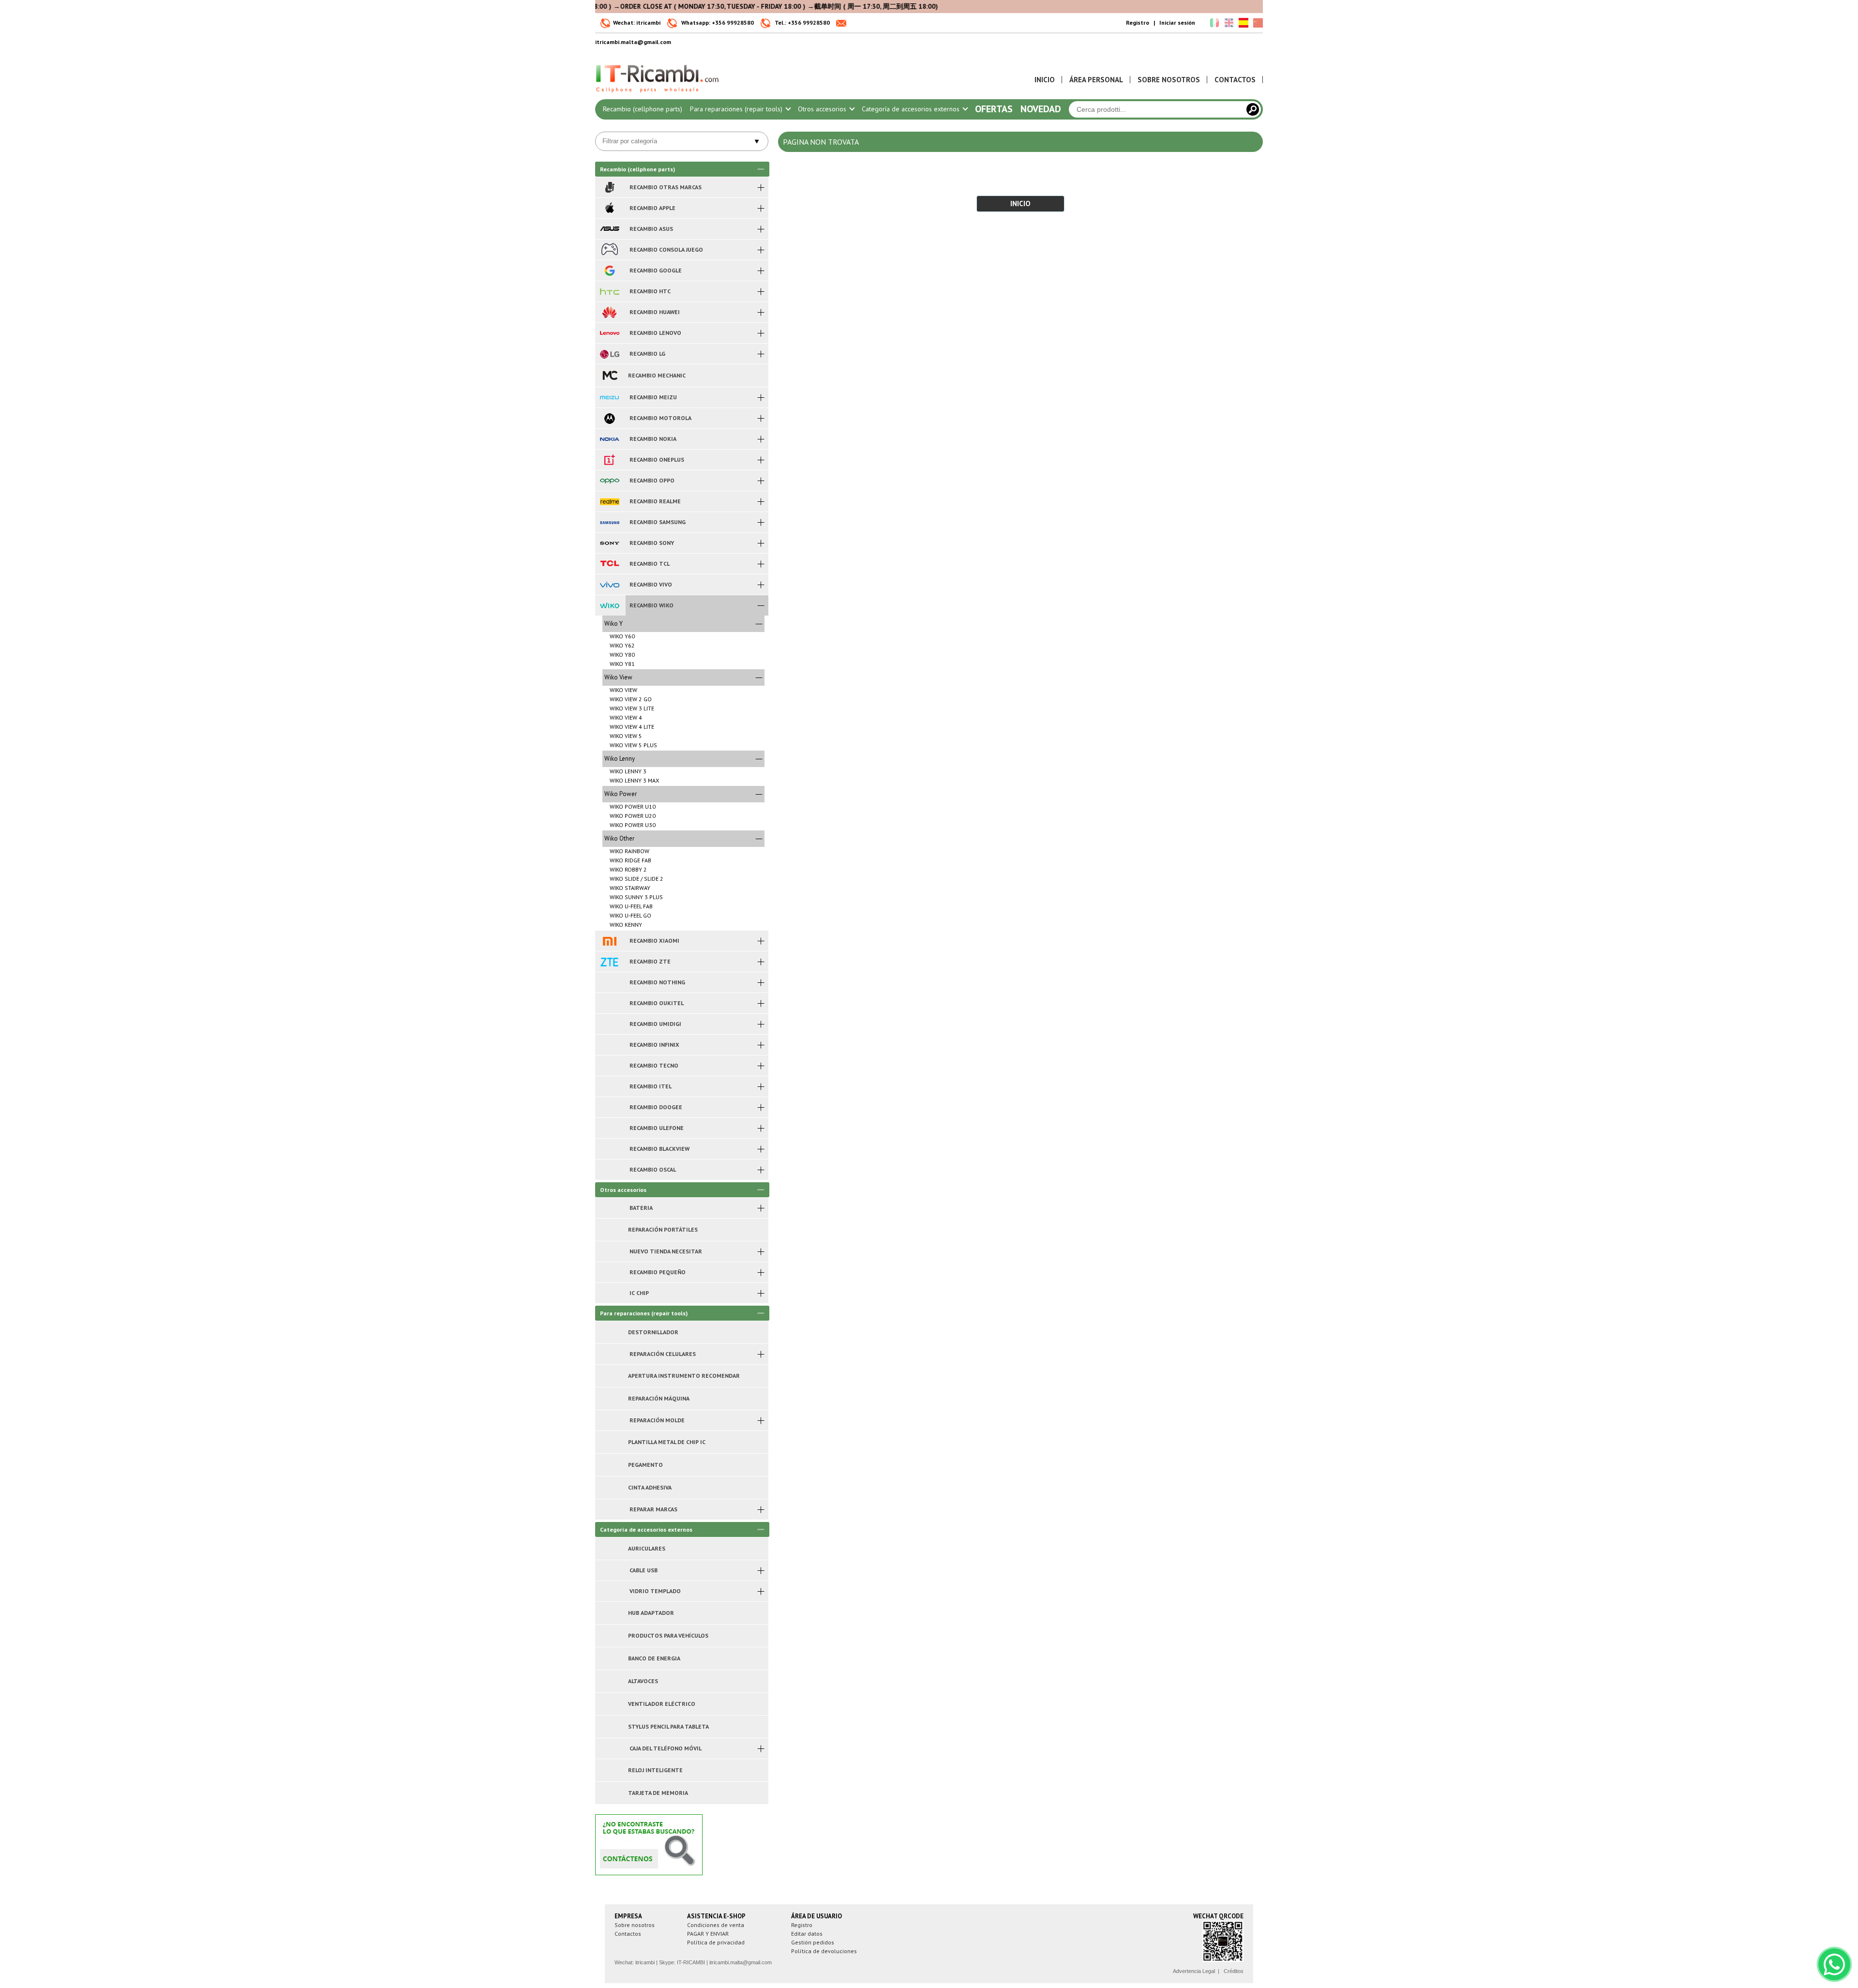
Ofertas (994, 109)
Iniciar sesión (1177, 23)
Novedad (1041, 109)
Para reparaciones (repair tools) (737, 109)
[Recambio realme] (609, 501)
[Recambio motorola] (609, 418)
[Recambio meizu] (609, 397)
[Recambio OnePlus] (609, 460)
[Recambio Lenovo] (609, 333)
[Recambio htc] (609, 291)
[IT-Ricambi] (658, 95)
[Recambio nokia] (609, 439)
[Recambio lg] (609, 354)
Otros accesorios (823, 109)
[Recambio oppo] (609, 481)
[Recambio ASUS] (609, 229)
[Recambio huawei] (609, 312)
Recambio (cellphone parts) (643, 109)
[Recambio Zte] (609, 962)
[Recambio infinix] (609, 1045)
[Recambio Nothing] (609, 982)
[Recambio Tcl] (609, 564)
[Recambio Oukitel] (609, 1003)
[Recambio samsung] (609, 522)
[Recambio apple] (609, 208)
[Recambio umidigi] (609, 1024)
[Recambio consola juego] (609, 250)
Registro (1138, 23)
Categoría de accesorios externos (912, 109)
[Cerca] (1253, 109)
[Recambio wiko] (609, 605)
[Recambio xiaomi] (609, 941)
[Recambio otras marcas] (609, 187)
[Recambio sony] (609, 543)
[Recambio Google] (609, 271)
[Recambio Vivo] (609, 585)
